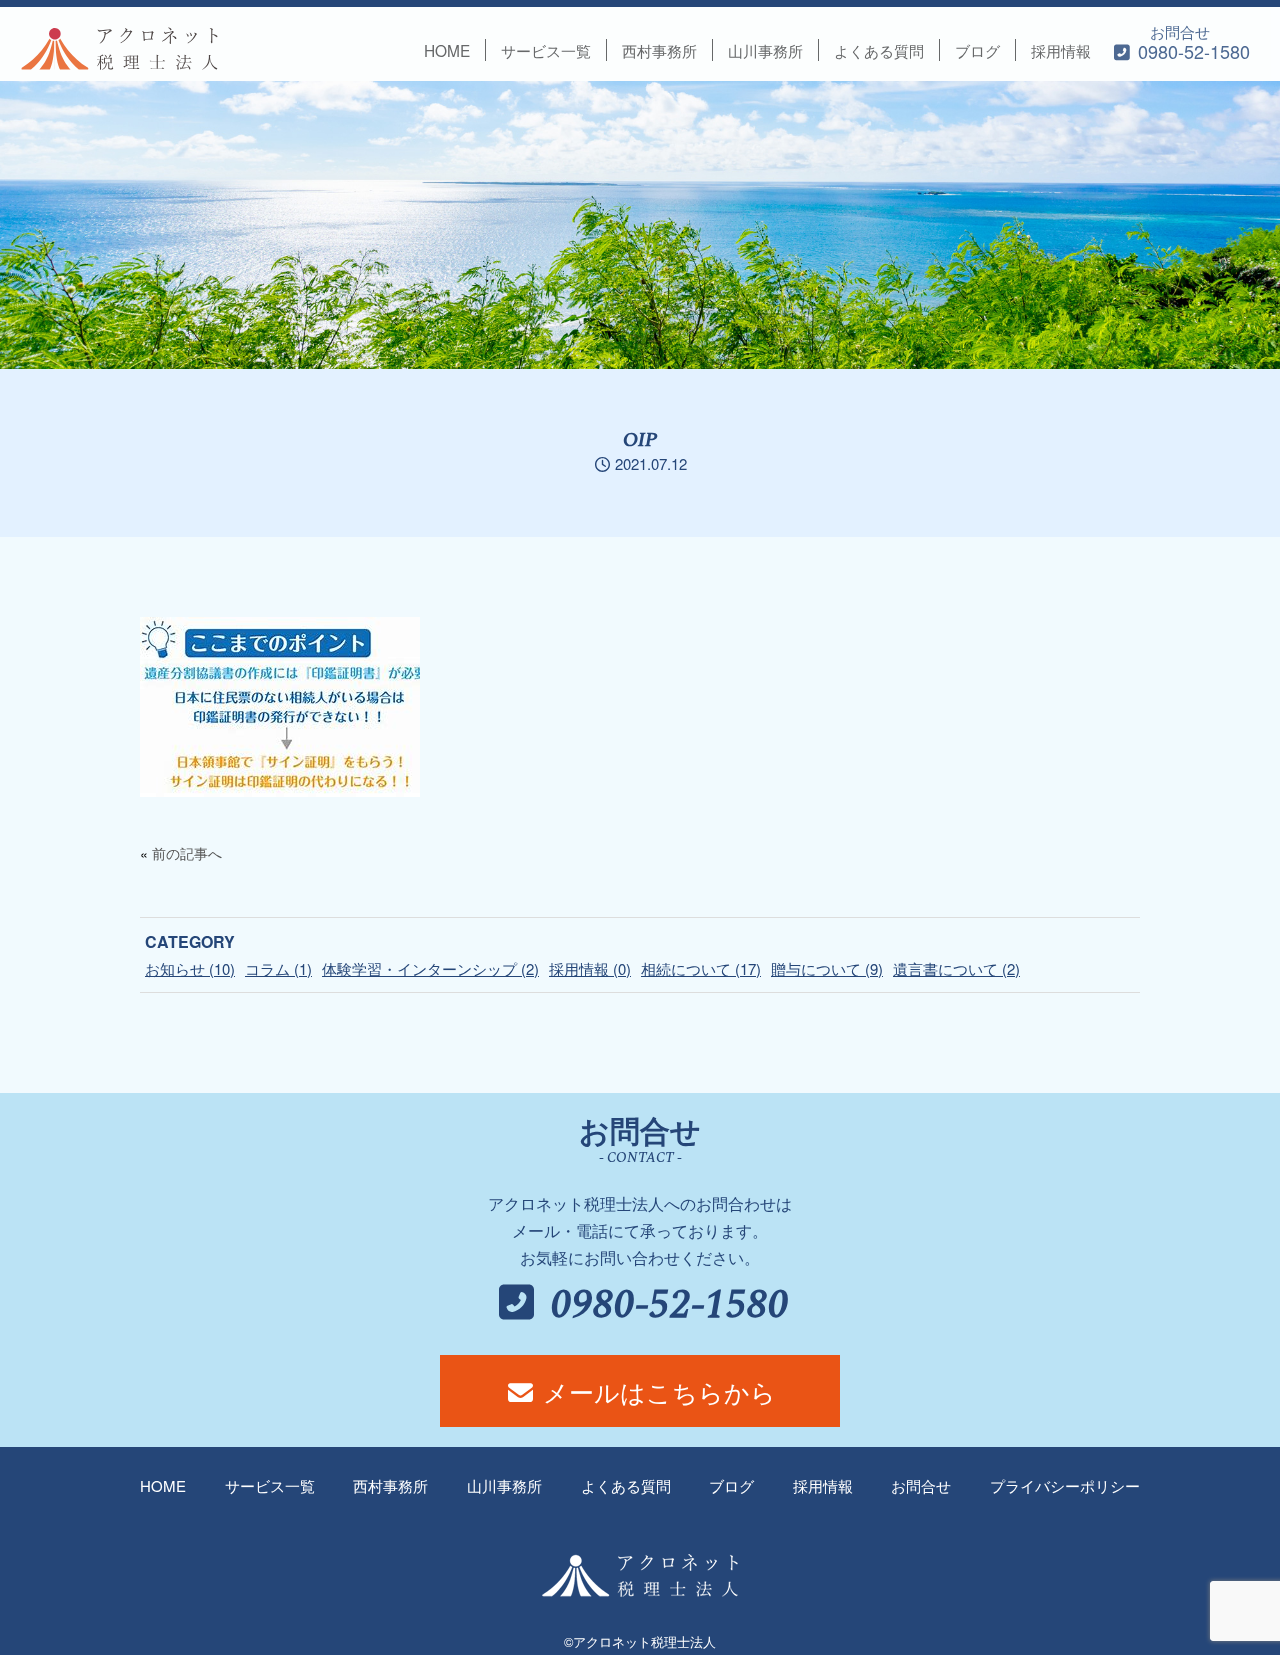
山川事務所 (765, 50)
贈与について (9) (827, 968)
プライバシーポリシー (1065, 1485)
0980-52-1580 (665, 1305)
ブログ (977, 50)
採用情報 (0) (590, 968)
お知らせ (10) (190, 968)
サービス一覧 (546, 50)
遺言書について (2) (956, 968)
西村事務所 (659, 50)
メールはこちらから (656, 1391)
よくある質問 (879, 50)
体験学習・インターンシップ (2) (430, 968)
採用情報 (1061, 50)
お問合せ (1191, 42)
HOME (447, 50)
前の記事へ (187, 853)
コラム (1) (278, 968)
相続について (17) (701, 968)
